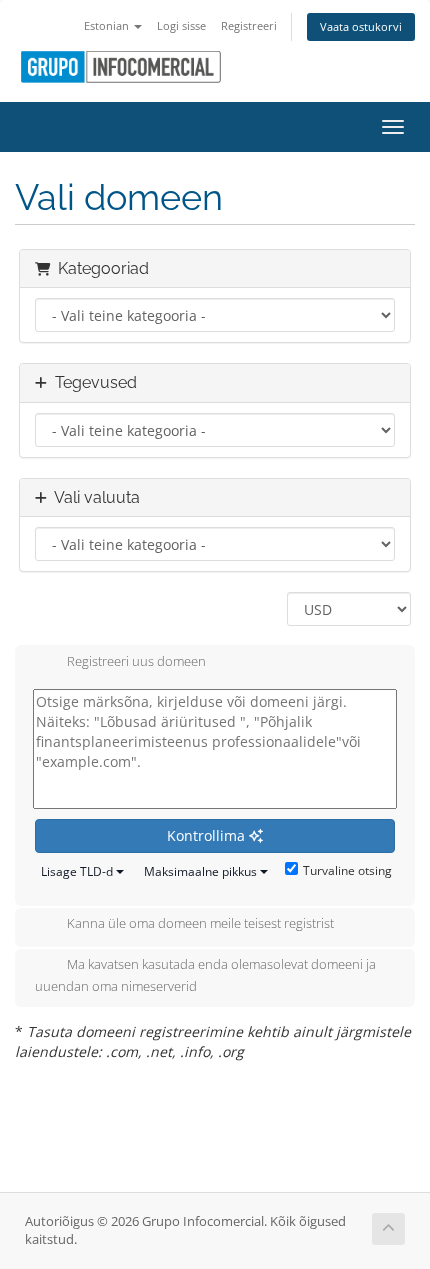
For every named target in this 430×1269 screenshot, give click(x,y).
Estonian (108, 25)
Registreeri (249, 25)
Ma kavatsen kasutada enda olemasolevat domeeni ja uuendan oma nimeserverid (205, 976)
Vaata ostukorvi (361, 26)
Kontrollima (208, 835)
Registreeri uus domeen (136, 661)
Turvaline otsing (347, 870)
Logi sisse (181, 25)
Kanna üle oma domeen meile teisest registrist (200, 924)
